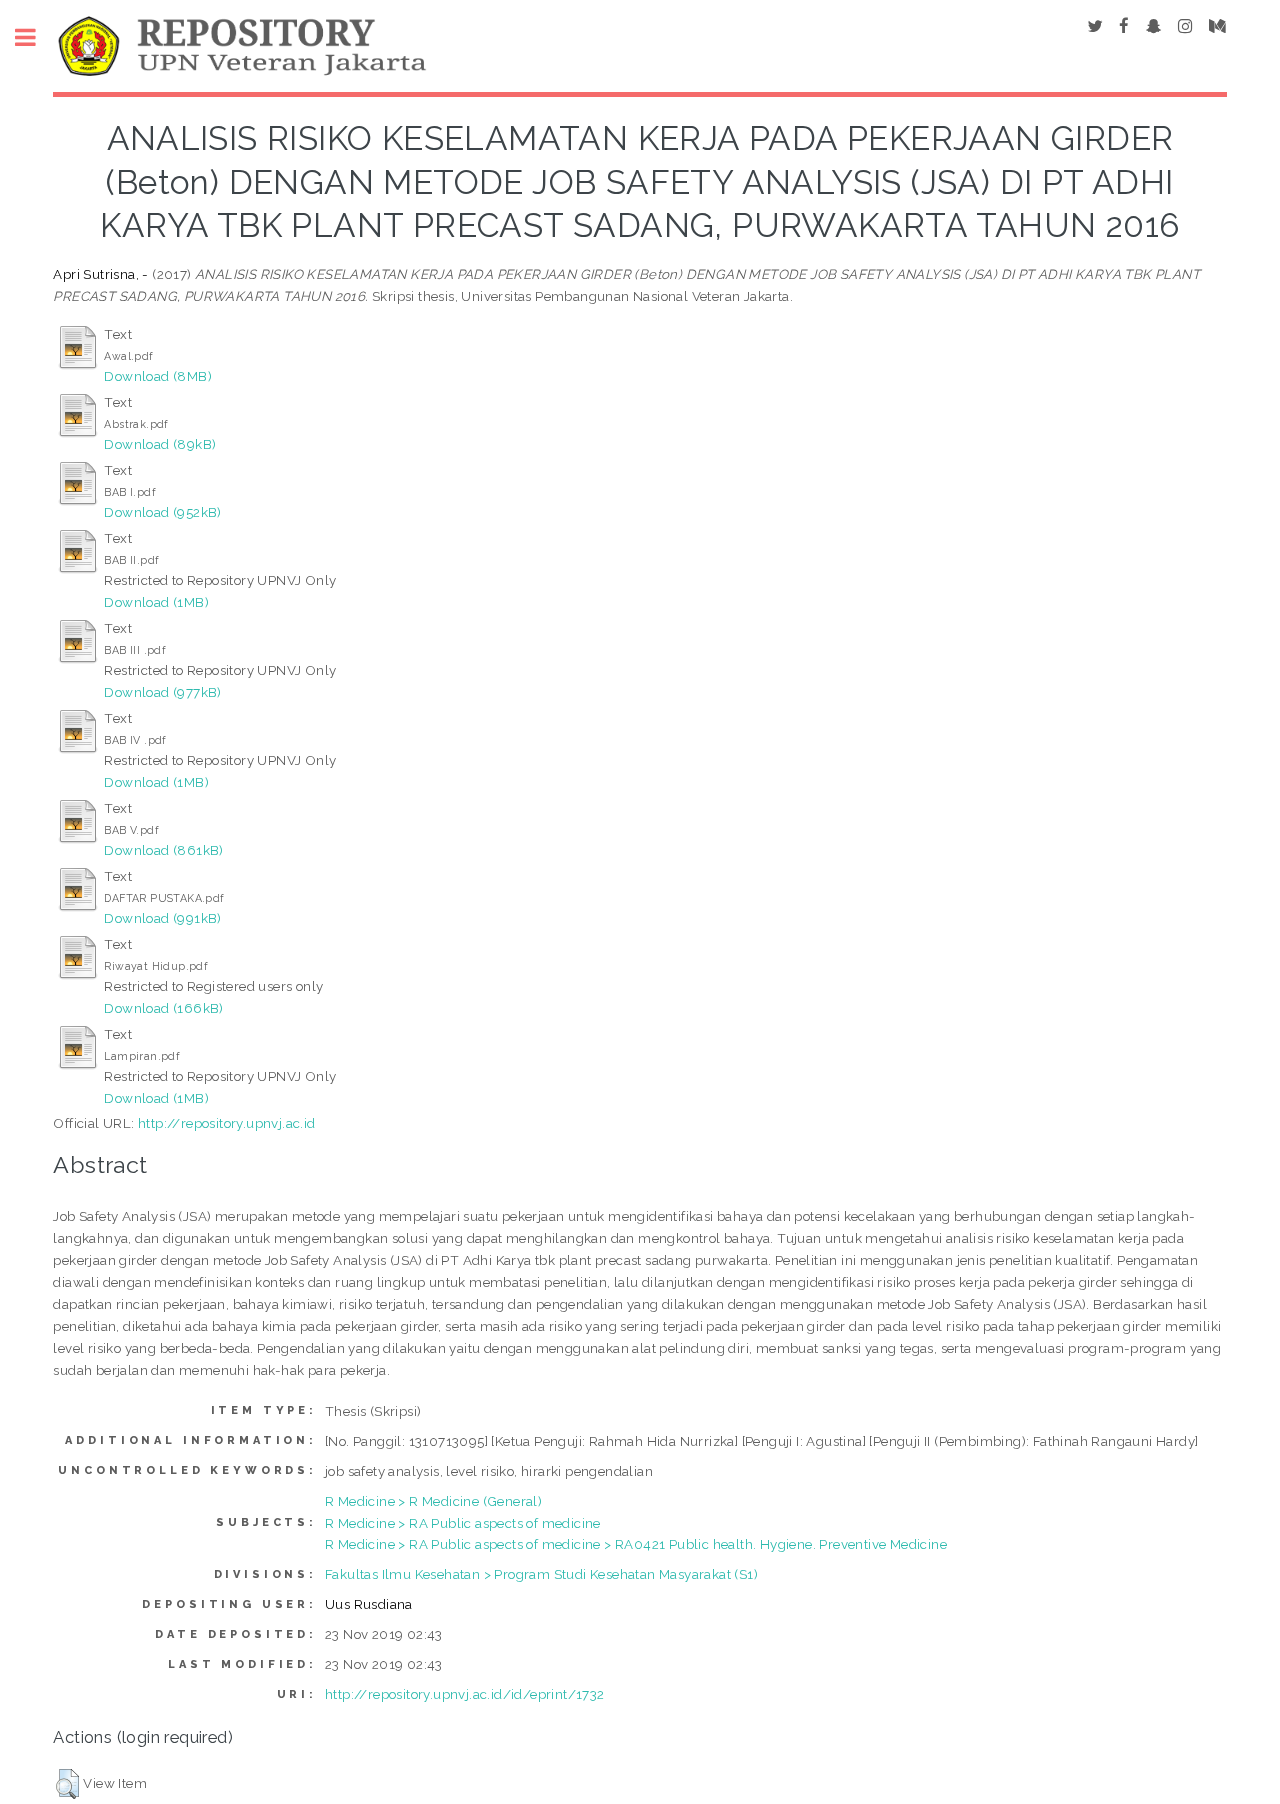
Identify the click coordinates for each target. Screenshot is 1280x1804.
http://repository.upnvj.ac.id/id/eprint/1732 (465, 1694)
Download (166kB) (163, 1008)
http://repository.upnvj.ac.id (227, 1123)
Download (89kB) (160, 444)
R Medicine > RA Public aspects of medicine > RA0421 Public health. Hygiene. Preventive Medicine (636, 1544)
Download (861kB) (163, 850)
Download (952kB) (162, 512)
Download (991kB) (162, 918)
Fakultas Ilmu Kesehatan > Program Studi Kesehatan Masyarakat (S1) (541, 1574)
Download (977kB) (162, 692)
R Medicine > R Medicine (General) (433, 1501)
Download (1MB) (156, 602)
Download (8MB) (158, 376)
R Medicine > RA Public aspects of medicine (463, 1523)
